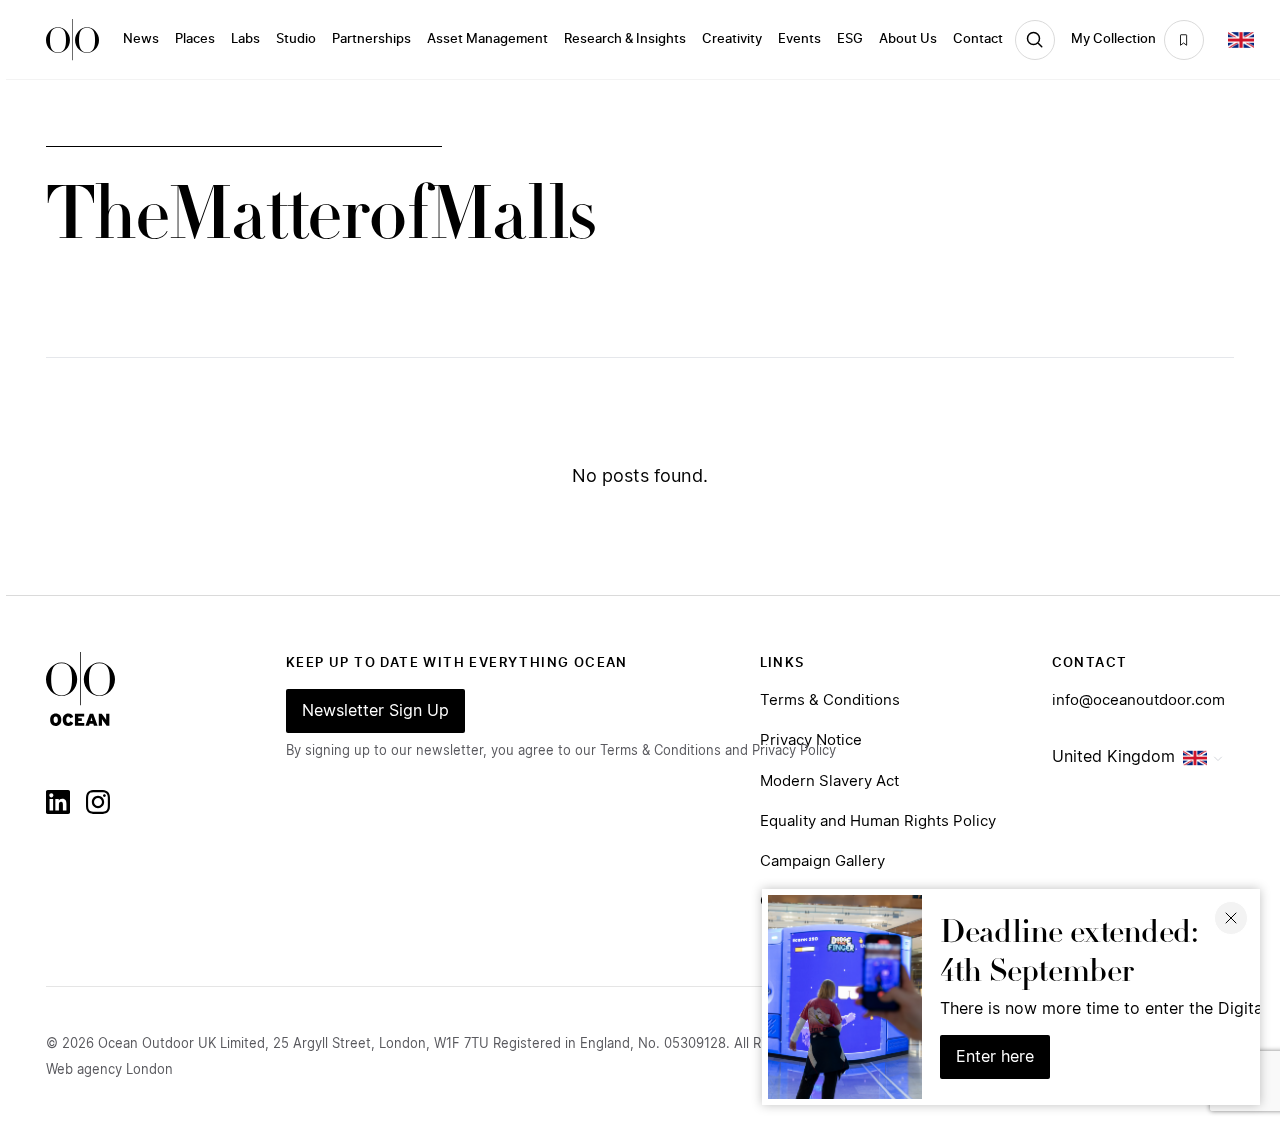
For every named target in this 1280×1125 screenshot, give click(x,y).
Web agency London (109, 1070)
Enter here (995, 1057)
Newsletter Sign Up (375, 711)
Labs (245, 39)
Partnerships (371, 39)
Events (799, 39)
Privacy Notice (811, 740)
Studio (296, 39)
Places (195, 39)
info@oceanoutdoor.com (1138, 700)
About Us (908, 39)
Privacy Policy (794, 751)
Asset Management (487, 39)
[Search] (1035, 40)
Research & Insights (625, 39)
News (141, 39)
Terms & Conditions (830, 700)
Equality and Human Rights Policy (878, 821)
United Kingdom (1113, 757)
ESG (850, 39)
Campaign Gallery (822, 861)
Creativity (732, 39)
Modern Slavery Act (829, 781)
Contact (978, 39)
